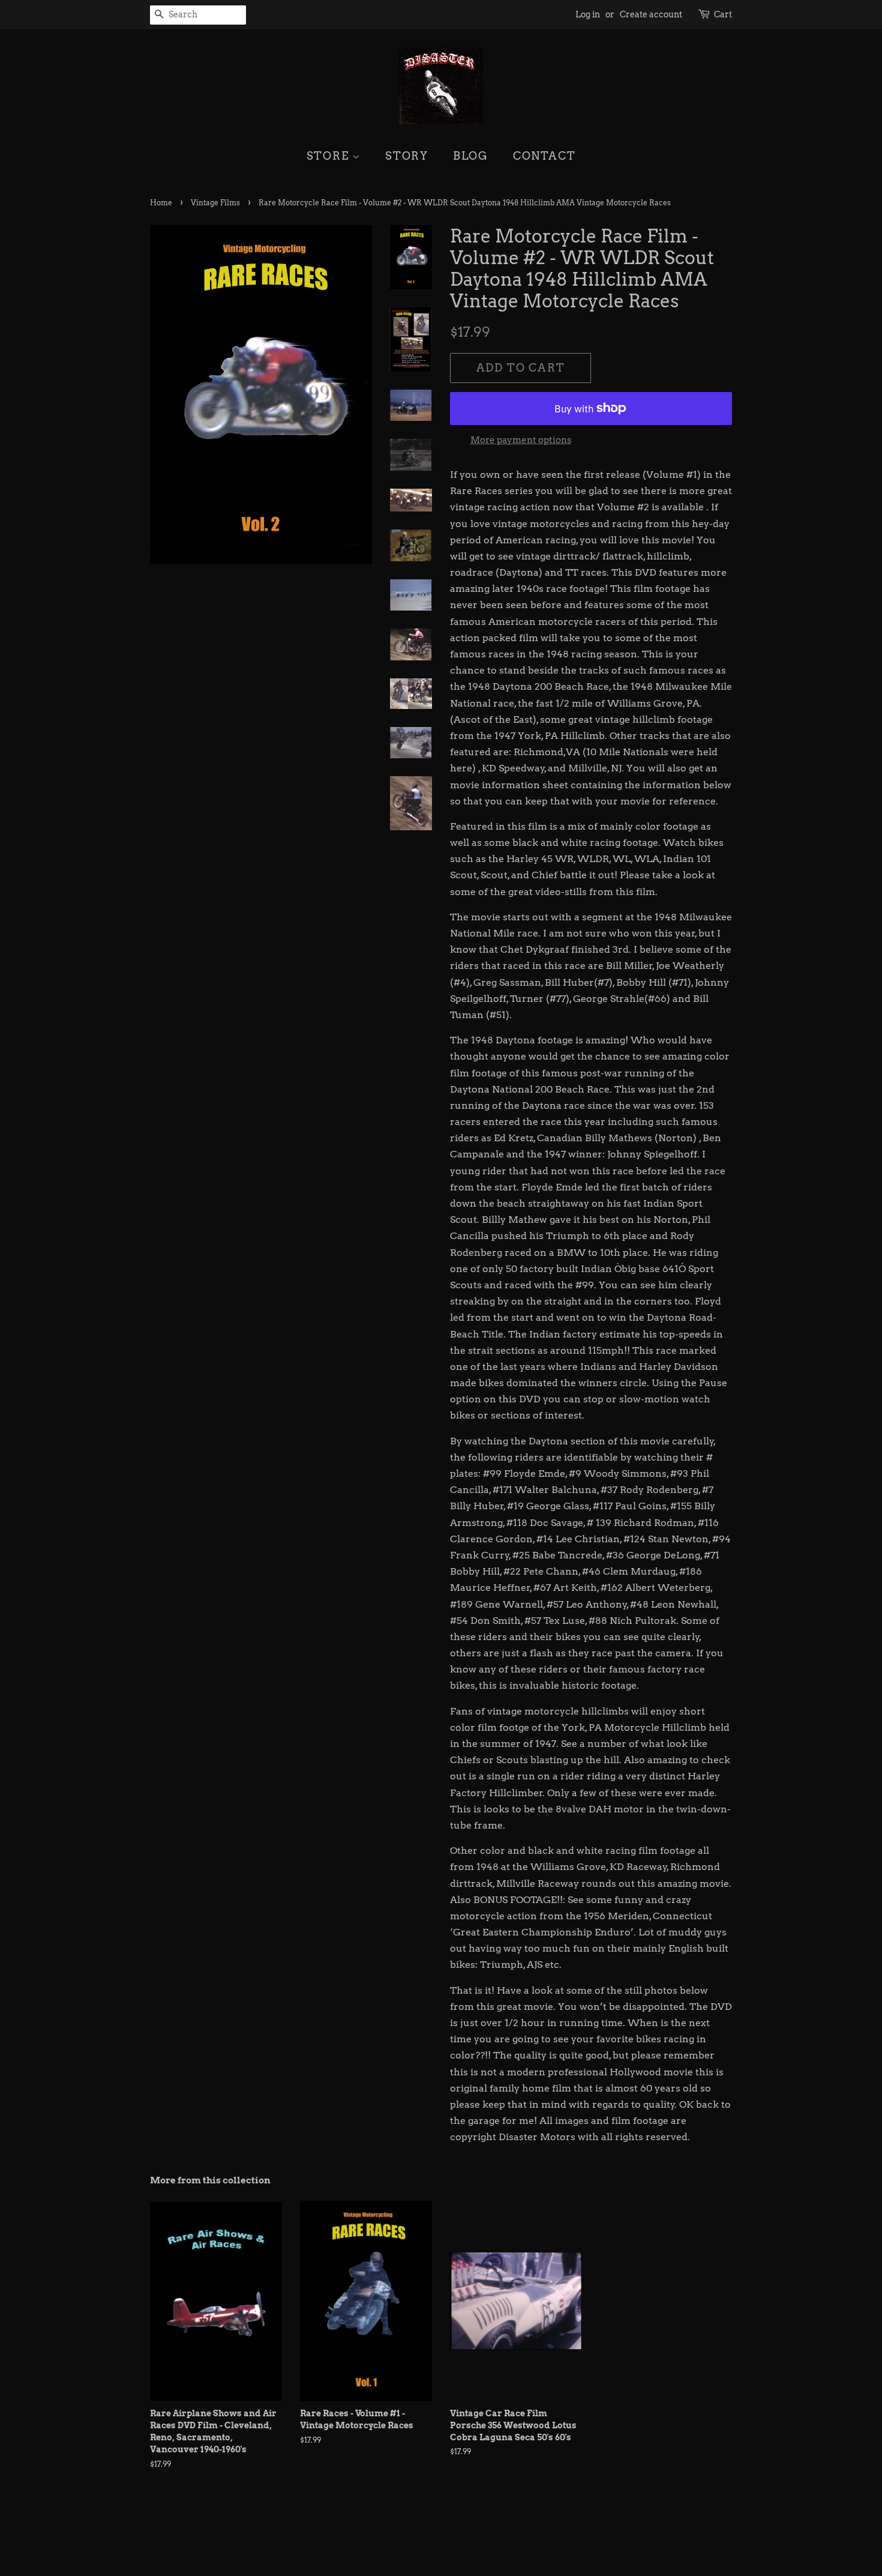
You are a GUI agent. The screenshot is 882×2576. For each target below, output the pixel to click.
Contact (544, 156)
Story (407, 156)
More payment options (521, 440)
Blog (471, 156)
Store (330, 156)
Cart (723, 14)
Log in (588, 14)
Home (161, 203)
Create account (651, 14)
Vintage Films (215, 203)
